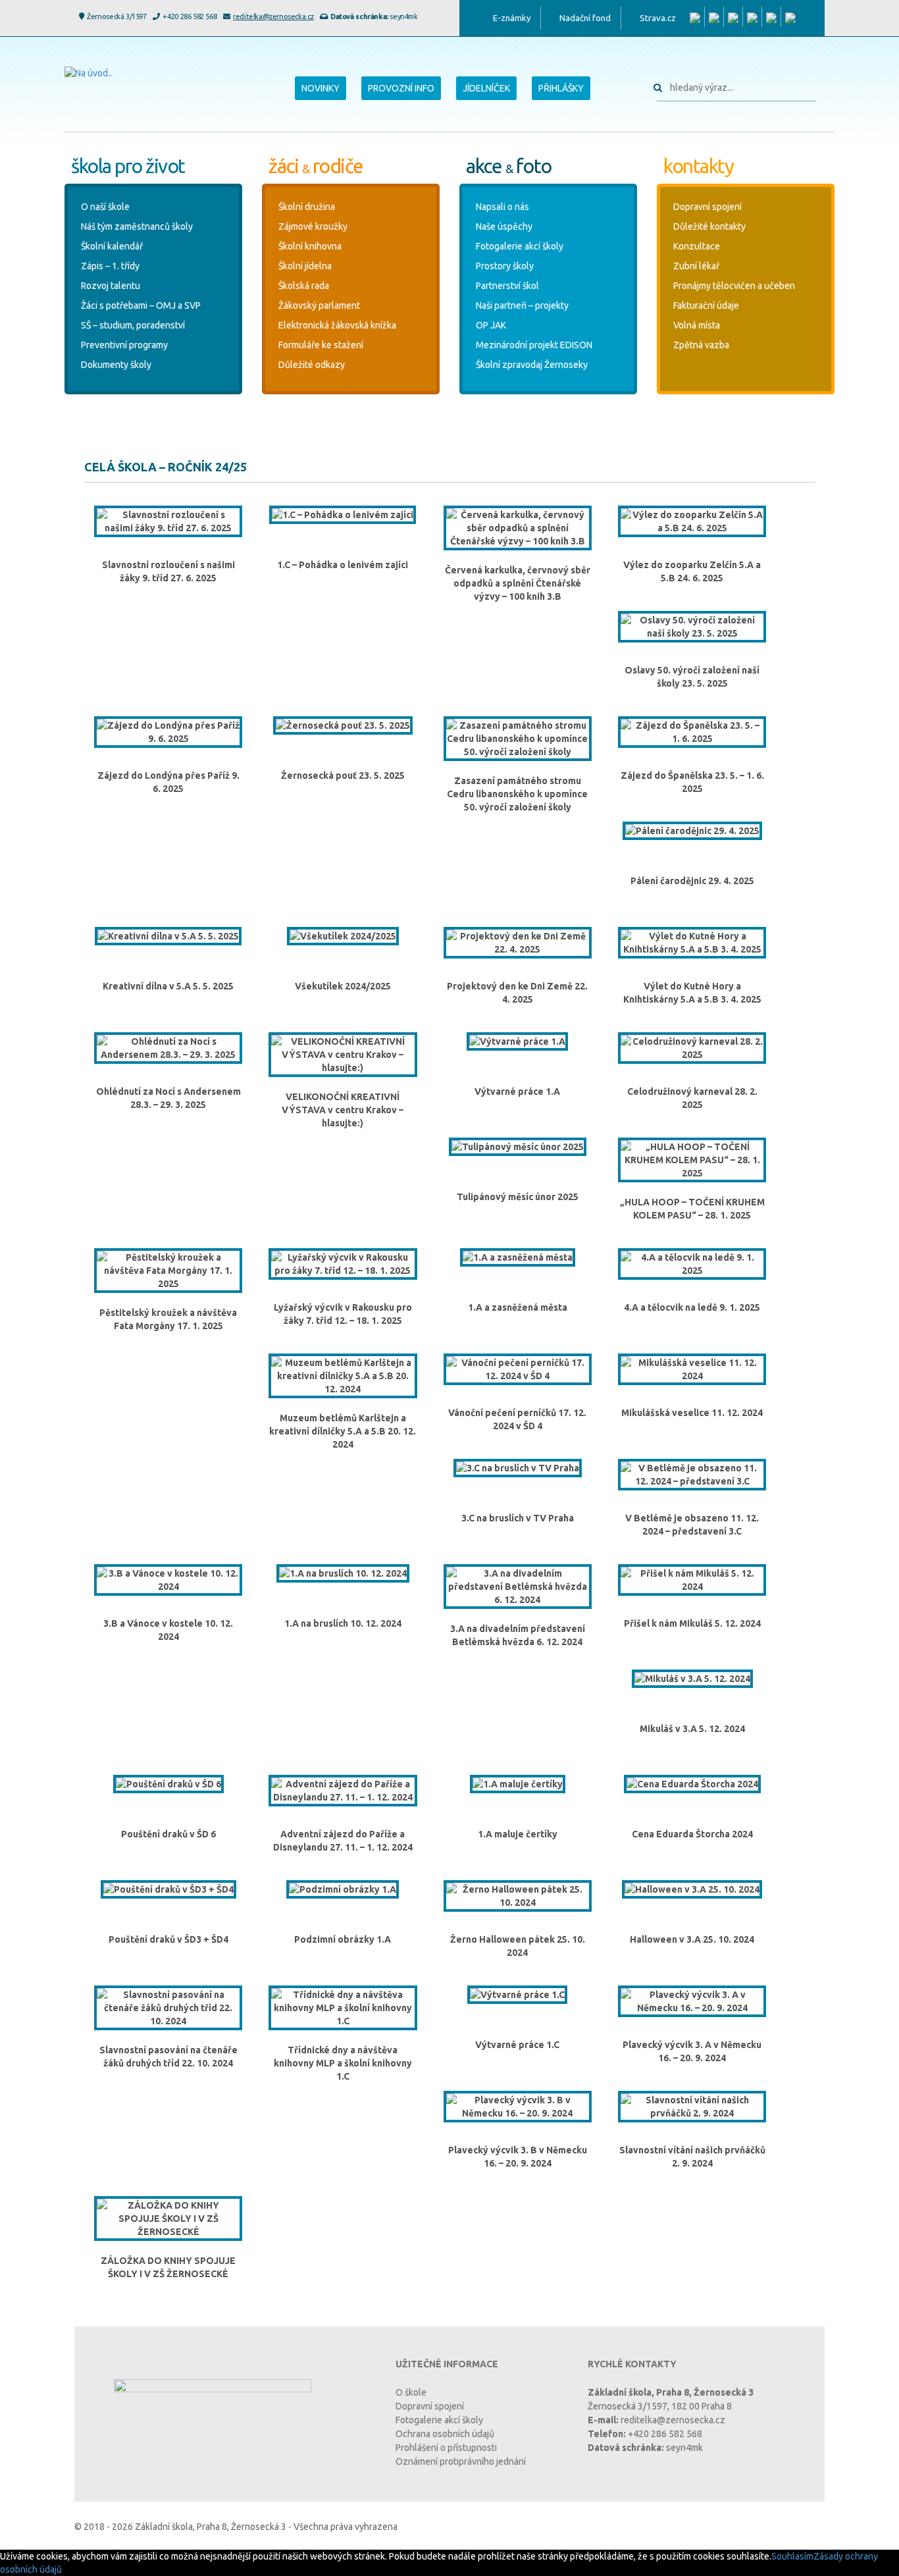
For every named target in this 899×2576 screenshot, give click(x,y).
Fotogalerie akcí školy (520, 246)
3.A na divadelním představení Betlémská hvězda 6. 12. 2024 (518, 1635)
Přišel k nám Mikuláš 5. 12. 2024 (692, 1623)
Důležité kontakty (709, 226)
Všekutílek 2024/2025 (343, 986)
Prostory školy (505, 266)
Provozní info (401, 88)
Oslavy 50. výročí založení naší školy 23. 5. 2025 (692, 677)
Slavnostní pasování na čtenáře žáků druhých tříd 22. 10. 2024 (168, 2057)
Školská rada (304, 286)
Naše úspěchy (504, 226)
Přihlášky (561, 88)
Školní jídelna (305, 266)
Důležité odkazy (312, 365)
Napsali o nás (502, 207)
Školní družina (307, 207)
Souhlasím (792, 2556)
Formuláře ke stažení (321, 345)
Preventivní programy (124, 345)
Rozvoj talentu (111, 286)
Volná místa (697, 325)
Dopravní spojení (707, 207)
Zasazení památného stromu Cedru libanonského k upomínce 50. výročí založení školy (517, 794)
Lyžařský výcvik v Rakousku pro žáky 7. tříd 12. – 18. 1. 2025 (343, 1314)
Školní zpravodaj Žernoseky (532, 365)
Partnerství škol (507, 286)
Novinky (321, 88)
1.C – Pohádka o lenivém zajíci (343, 565)
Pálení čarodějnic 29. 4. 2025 (692, 881)
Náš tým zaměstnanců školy (137, 226)
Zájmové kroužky (313, 226)
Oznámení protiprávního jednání (461, 2461)
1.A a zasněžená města (518, 1307)
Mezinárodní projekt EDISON (534, 345)
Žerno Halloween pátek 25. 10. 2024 (518, 1946)
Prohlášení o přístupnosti (446, 2448)
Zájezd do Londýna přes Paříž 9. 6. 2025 (168, 782)
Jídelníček (486, 88)
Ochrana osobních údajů (445, 2434)
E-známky (512, 18)
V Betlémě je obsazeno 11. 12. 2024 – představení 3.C (692, 1525)
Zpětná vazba (701, 345)
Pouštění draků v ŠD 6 (168, 1834)
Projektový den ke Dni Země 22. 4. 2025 (517, 993)
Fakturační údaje (706, 305)
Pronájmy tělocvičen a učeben (734, 286)
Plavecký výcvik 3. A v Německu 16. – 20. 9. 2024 (692, 2051)
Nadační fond (585, 18)
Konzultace (697, 246)
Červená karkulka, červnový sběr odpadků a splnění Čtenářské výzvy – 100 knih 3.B (518, 583)
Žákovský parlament (319, 305)
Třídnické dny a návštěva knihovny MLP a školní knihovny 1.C (343, 2063)
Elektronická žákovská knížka (337, 325)
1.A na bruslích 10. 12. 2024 (343, 1623)
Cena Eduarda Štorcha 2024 (692, 1834)
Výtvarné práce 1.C (517, 2045)
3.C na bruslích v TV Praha (518, 1518)
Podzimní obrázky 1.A (343, 1939)
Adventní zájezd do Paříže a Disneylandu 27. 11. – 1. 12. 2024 (343, 1841)
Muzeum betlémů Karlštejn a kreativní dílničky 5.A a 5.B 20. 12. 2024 (343, 1431)
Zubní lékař (696, 266)
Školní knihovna (310, 246)
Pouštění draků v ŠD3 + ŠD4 (168, 1939)
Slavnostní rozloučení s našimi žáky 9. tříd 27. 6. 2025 (168, 571)
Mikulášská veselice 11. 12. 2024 (692, 1413)
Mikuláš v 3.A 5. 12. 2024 (692, 1729)
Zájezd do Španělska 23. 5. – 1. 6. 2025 (692, 782)
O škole (411, 2392)
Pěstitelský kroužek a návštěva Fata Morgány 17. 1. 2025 (168, 1319)
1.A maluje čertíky (518, 1834)
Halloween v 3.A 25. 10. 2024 (692, 1939)
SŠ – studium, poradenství (133, 325)
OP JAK (491, 325)
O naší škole (105, 207)
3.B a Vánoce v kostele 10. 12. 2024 (168, 1630)
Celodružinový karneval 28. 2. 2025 (692, 1098)
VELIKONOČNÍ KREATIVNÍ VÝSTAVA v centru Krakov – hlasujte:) (343, 1110)
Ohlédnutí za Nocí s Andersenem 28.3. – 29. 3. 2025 (168, 1098)
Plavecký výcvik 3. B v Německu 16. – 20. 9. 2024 (518, 2157)
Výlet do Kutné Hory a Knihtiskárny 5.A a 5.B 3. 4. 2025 (692, 993)
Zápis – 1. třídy (110, 266)
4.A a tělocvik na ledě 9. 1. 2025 (692, 1307)
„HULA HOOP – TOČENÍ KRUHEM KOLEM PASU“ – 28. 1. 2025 (692, 1209)
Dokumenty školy (116, 365)
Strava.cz (658, 18)
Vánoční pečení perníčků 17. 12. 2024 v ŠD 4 (517, 1419)
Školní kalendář (112, 246)
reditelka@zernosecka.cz (273, 16)
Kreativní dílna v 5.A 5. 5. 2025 (168, 986)
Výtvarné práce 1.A (517, 1091)
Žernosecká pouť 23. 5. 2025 (343, 775)
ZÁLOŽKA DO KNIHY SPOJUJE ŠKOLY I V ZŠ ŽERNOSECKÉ (168, 2267)
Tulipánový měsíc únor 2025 (518, 1197)
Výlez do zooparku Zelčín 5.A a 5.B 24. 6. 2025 (692, 571)
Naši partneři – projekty (522, 305)
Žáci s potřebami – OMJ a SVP (141, 305)
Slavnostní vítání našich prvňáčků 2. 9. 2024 (692, 2157)
